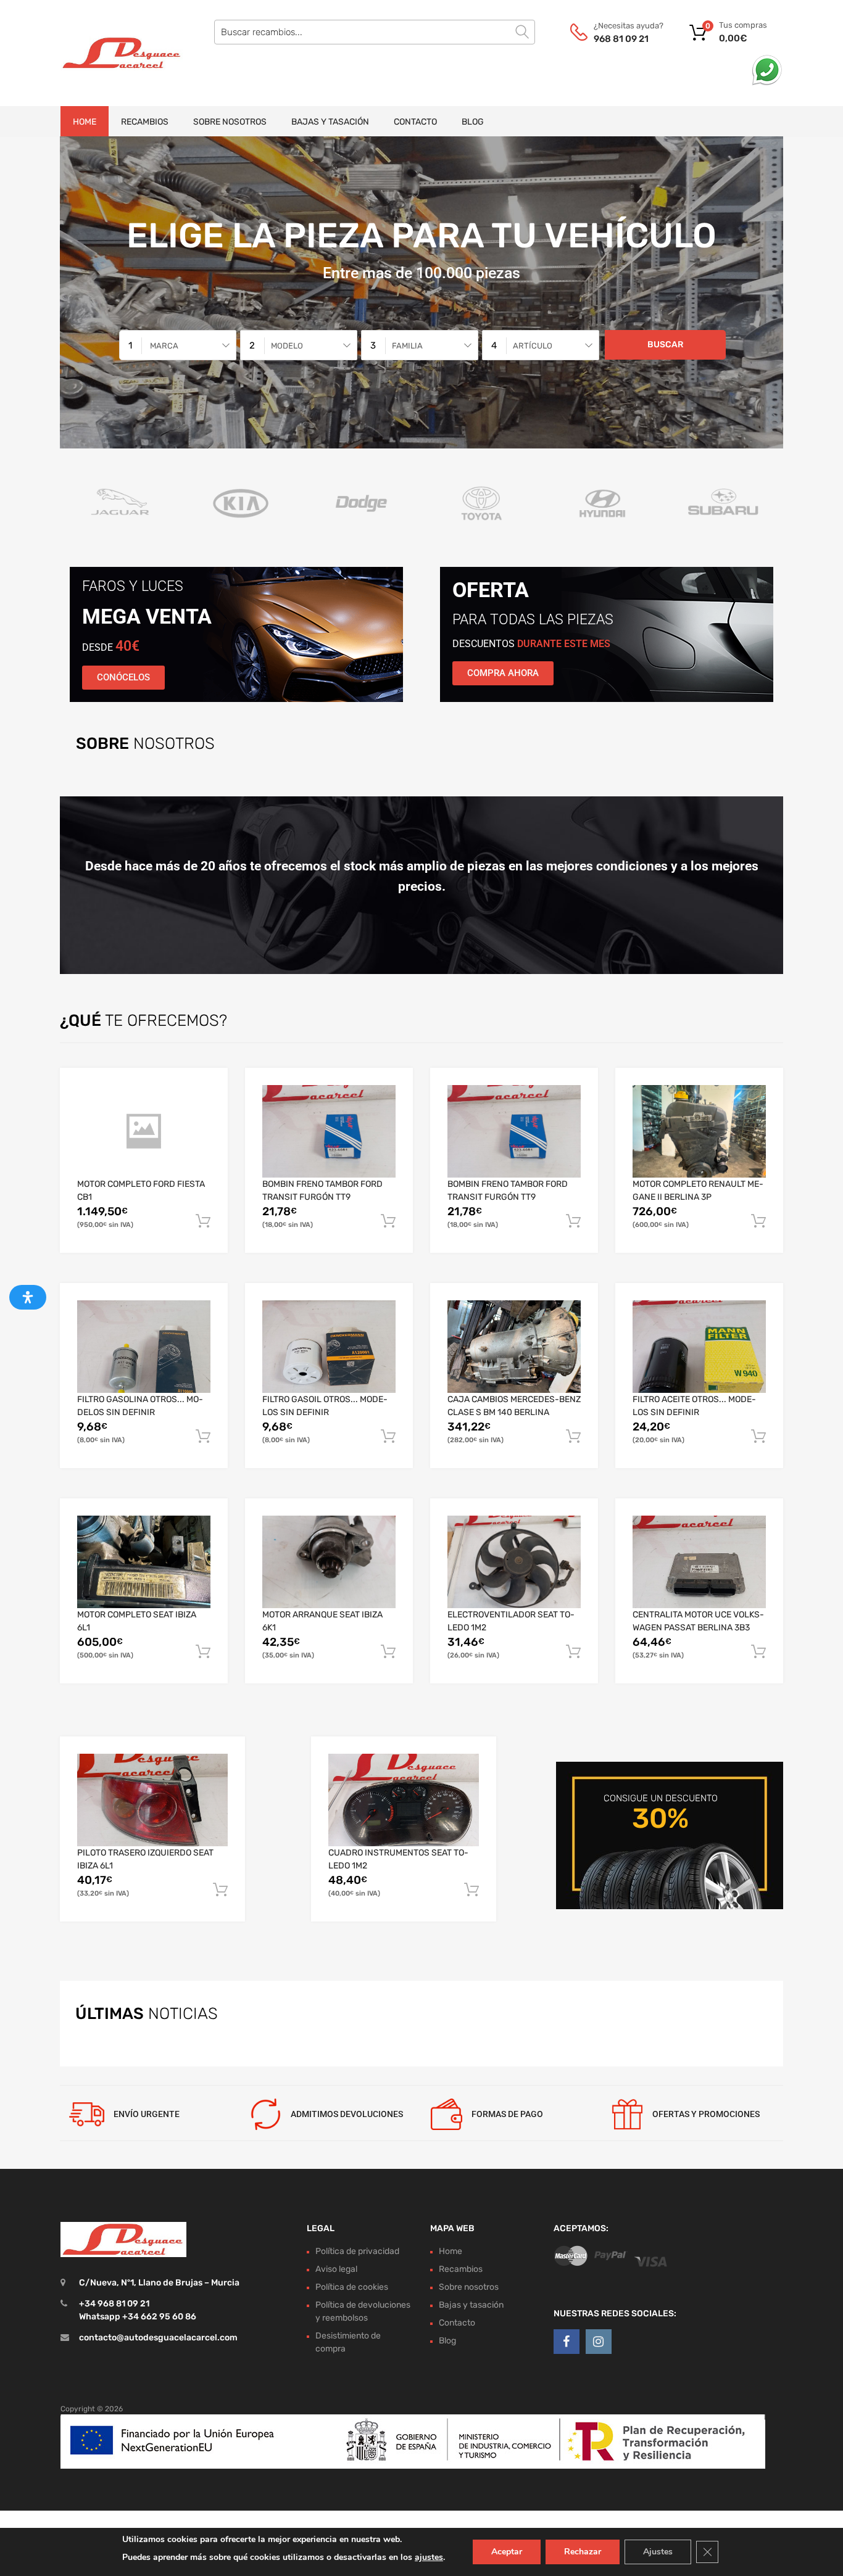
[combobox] (178, 345)
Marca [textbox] (164, 346)
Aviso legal (336, 2269)
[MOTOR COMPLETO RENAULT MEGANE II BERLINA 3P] (699, 1131)
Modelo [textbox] (287, 346)
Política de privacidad (357, 2251)
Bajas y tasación (330, 122)
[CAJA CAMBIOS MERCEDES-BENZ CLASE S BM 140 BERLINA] (514, 1347)
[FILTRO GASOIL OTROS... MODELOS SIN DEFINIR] (329, 1346)
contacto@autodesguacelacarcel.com (158, 2338)
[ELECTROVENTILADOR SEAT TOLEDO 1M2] (514, 1562)
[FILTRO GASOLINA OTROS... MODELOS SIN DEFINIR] (144, 1346)
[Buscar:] (375, 32)
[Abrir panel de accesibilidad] (28, 1297)
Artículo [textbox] (533, 346)
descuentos (531, 644)
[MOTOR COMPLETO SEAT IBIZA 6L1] (144, 1562)
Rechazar (583, 2552)
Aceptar (507, 2552)
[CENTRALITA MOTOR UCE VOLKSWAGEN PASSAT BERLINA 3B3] (699, 1562)
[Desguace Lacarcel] (113, 53)
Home (85, 122)
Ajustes (658, 2552)
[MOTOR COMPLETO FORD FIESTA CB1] (144, 1131)
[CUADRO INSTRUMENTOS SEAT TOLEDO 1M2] (404, 1800)
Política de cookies (352, 2287)
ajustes (429, 2557)
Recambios (145, 122)
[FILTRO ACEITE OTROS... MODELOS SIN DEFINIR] (699, 1346)
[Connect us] (567, 2342)
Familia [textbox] (407, 346)
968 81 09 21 (621, 39)
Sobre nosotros (230, 122)
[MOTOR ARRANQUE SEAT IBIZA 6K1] (329, 1562)
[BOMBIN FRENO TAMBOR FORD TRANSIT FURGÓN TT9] (329, 1131)
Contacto (415, 122)
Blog (473, 122)
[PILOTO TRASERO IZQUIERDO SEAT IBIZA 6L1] (152, 1800)
